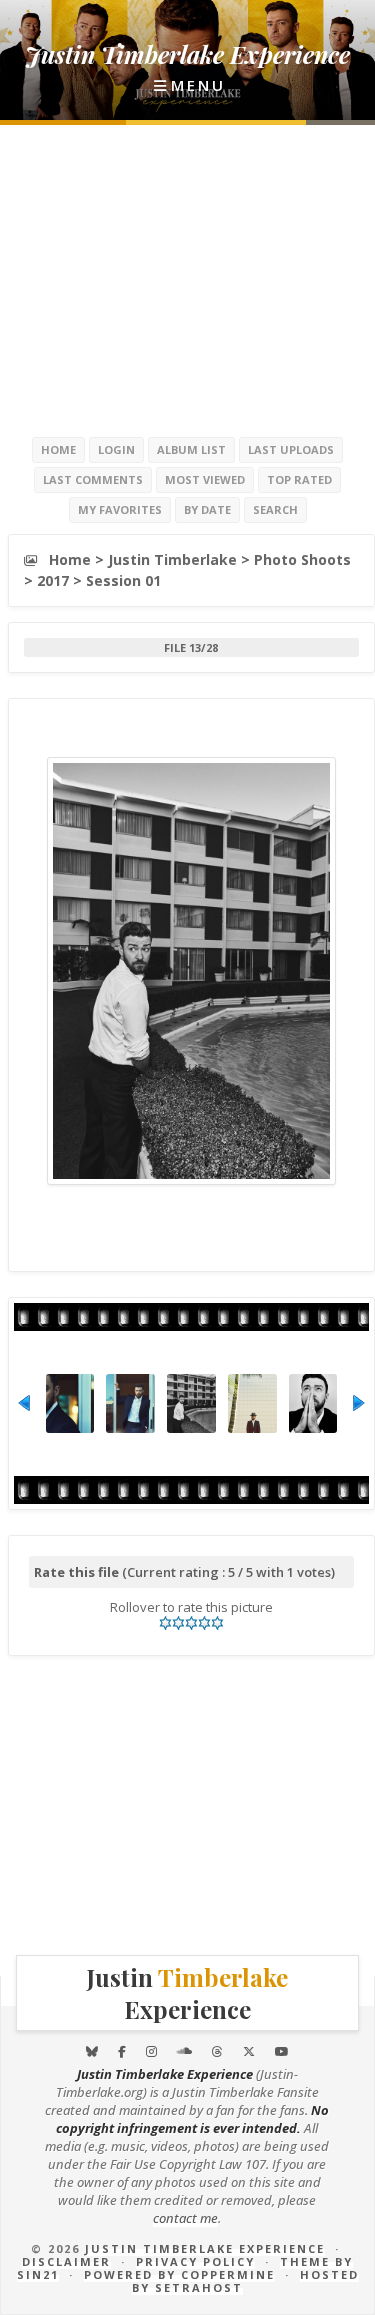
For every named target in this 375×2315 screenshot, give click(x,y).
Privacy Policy (195, 2261)
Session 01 (123, 580)
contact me (185, 2218)
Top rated (299, 479)
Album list (191, 449)
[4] (204, 1623)
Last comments (93, 479)
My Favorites (120, 509)
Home (58, 449)
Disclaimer (66, 2261)
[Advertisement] (188, 280)
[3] (191, 1623)
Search (275, 509)
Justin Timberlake (172, 559)
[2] (178, 1623)
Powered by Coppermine (179, 2274)
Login (116, 449)
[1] (165, 1623)
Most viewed (205, 479)
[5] (217, 1623)
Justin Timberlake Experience (205, 2248)
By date (207, 509)
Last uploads (291, 449)
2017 (53, 580)
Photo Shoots (302, 559)
